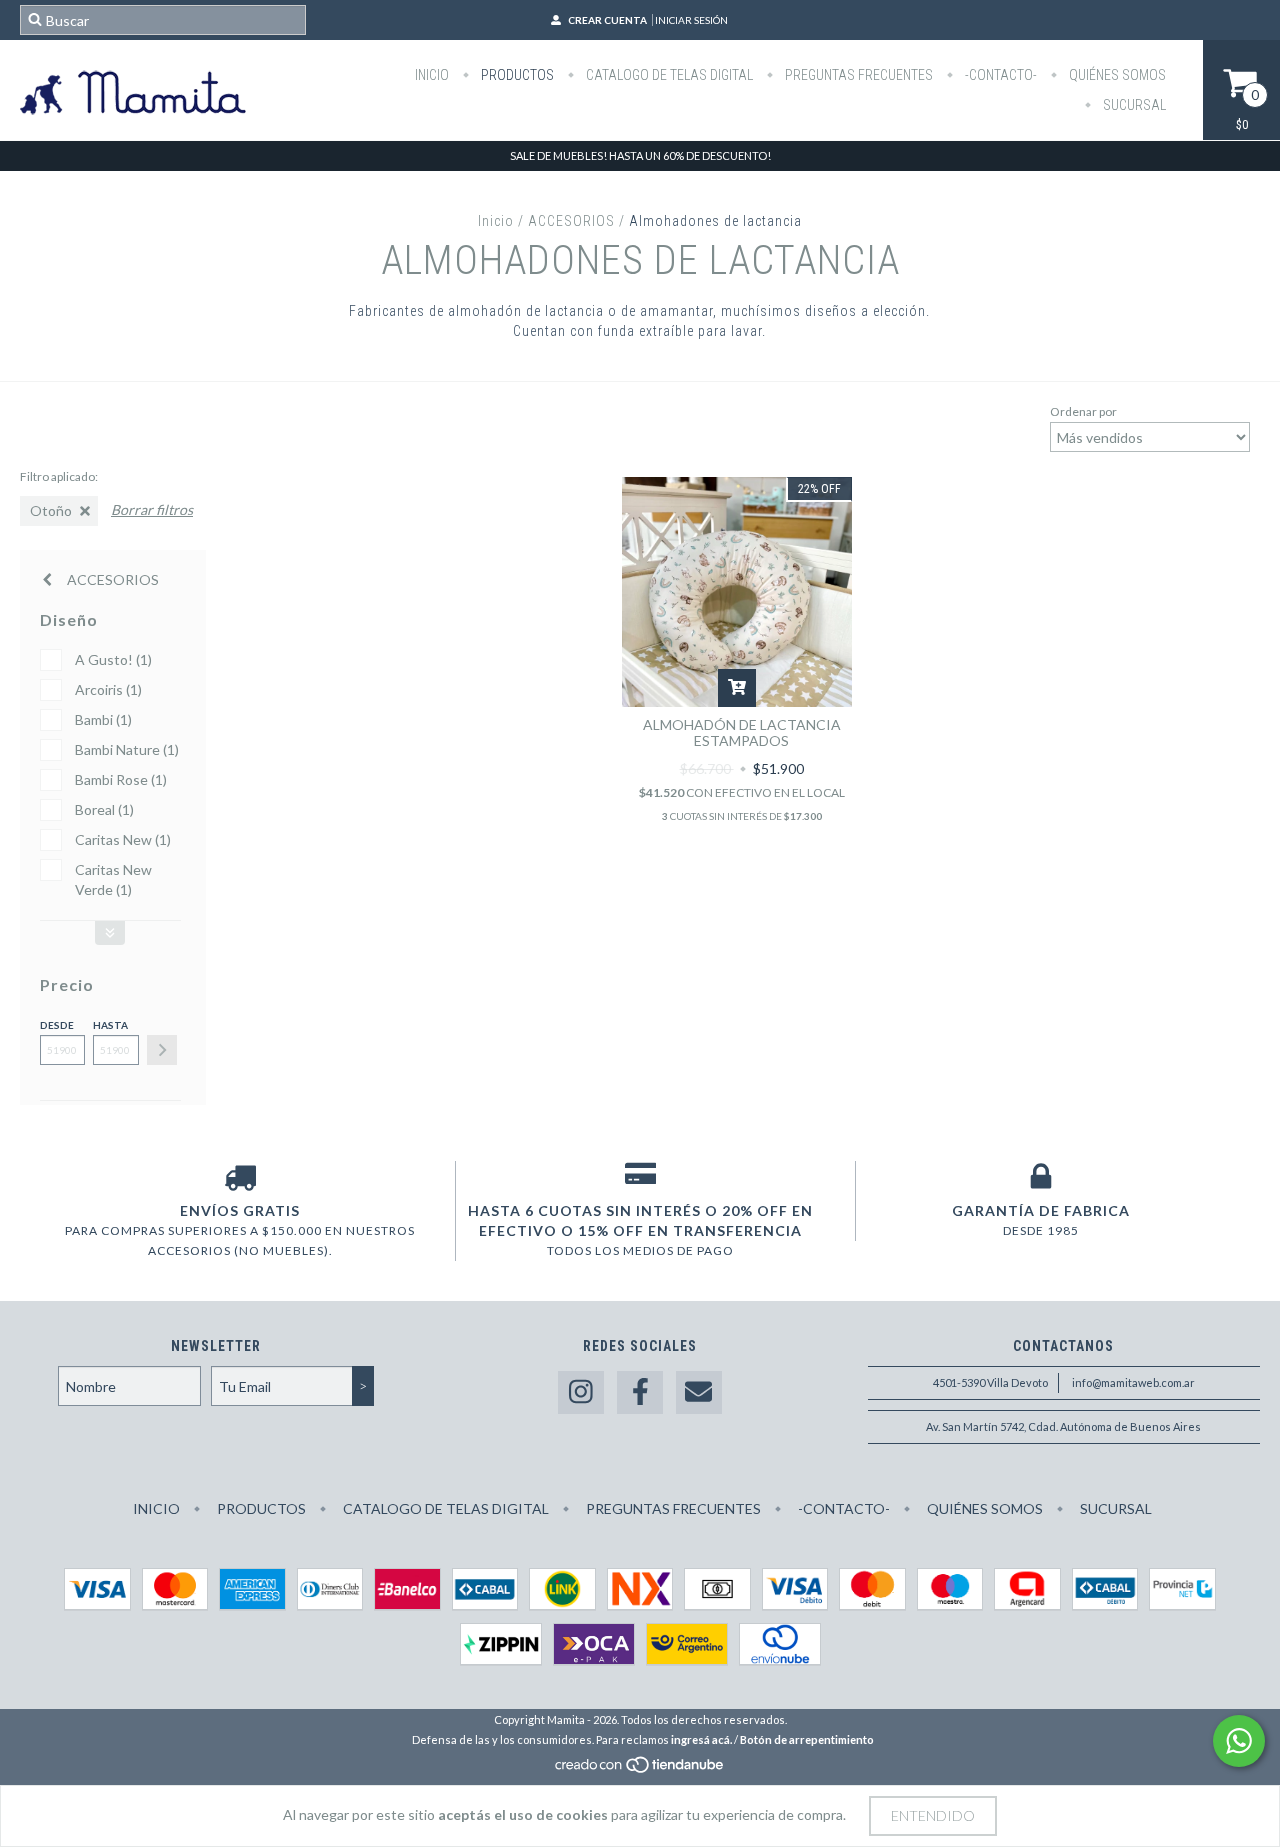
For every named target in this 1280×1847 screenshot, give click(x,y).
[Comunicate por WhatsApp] (1239, 1741)
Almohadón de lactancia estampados (742, 732)
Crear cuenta (607, 20)
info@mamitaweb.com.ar (1133, 1382)
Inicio (432, 75)
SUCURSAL (1133, 105)
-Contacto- (999, 75)
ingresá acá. (701, 1739)
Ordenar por (1083, 411)
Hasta (110, 1025)
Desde (57, 1025)
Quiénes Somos (1116, 75)
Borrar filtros (152, 509)
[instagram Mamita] (581, 1392)
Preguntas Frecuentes (857, 75)
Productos (516, 75)
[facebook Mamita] (640, 1392)
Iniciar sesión (691, 20)
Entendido (933, 1815)
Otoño (51, 510)
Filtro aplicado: (59, 476)
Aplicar (162, 1050)
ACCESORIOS (571, 221)
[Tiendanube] (640, 1769)
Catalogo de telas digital (668, 75)
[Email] (699, 1392)
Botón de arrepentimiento (807, 1739)
